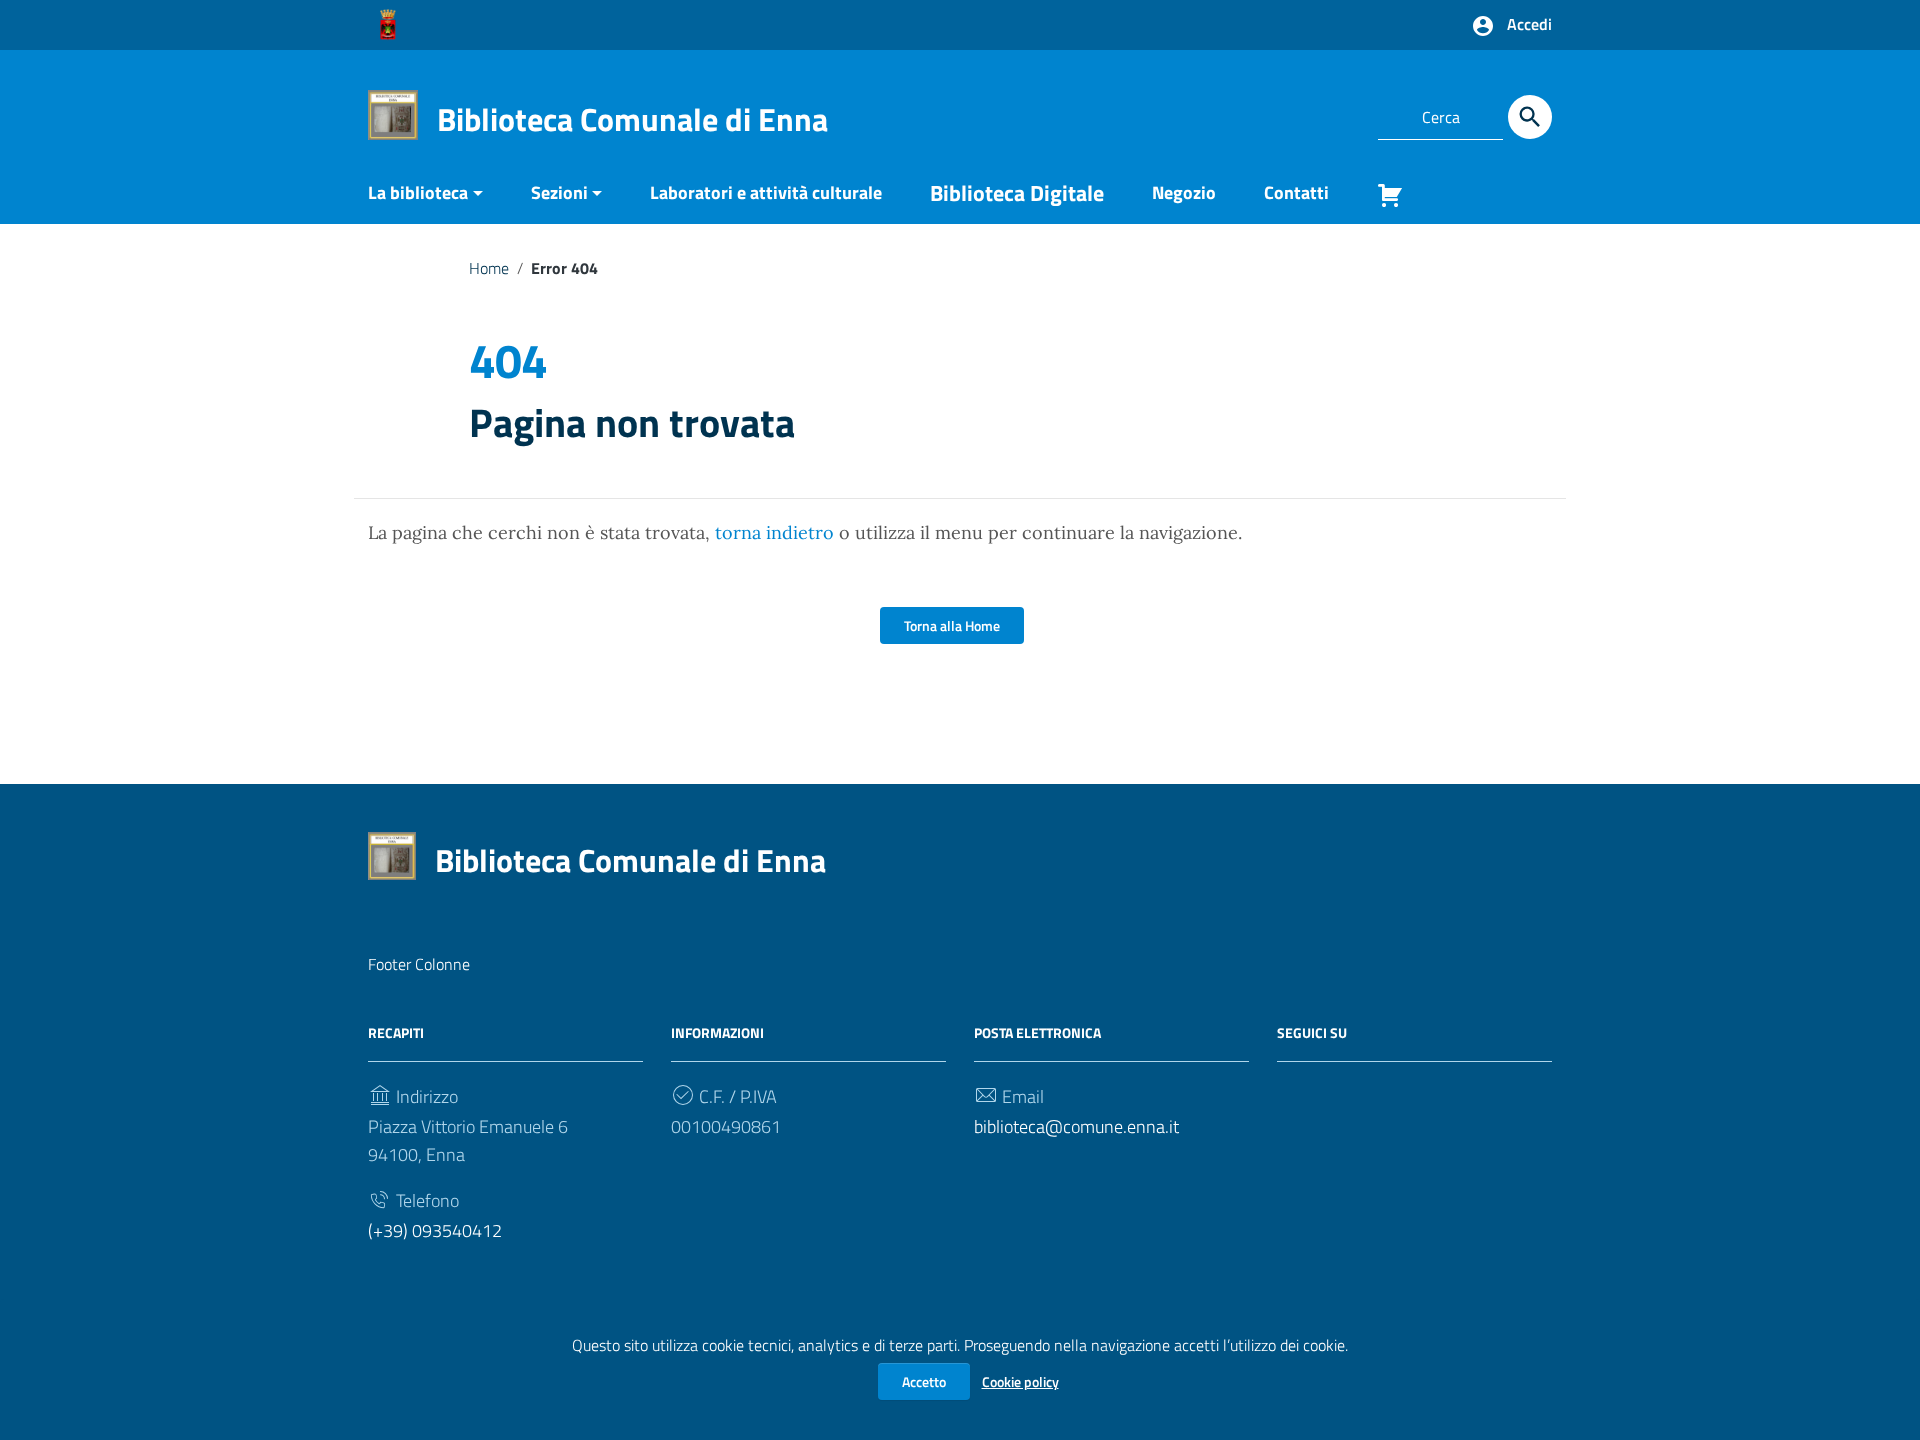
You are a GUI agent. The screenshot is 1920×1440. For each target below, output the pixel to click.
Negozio (1184, 192)
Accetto (924, 1381)
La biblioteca (418, 192)
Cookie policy (1020, 1381)
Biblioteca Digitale (1017, 193)
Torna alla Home (952, 625)
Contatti (1296, 192)
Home (489, 268)
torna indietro (774, 532)
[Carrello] (1382, 199)
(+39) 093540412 (435, 1230)
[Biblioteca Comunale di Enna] (393, 113)
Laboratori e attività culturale (766, 192)
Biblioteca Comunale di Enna (632, 119)
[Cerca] (1530, 117)
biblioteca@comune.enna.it (1076, 1126)
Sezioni (559, 192)
